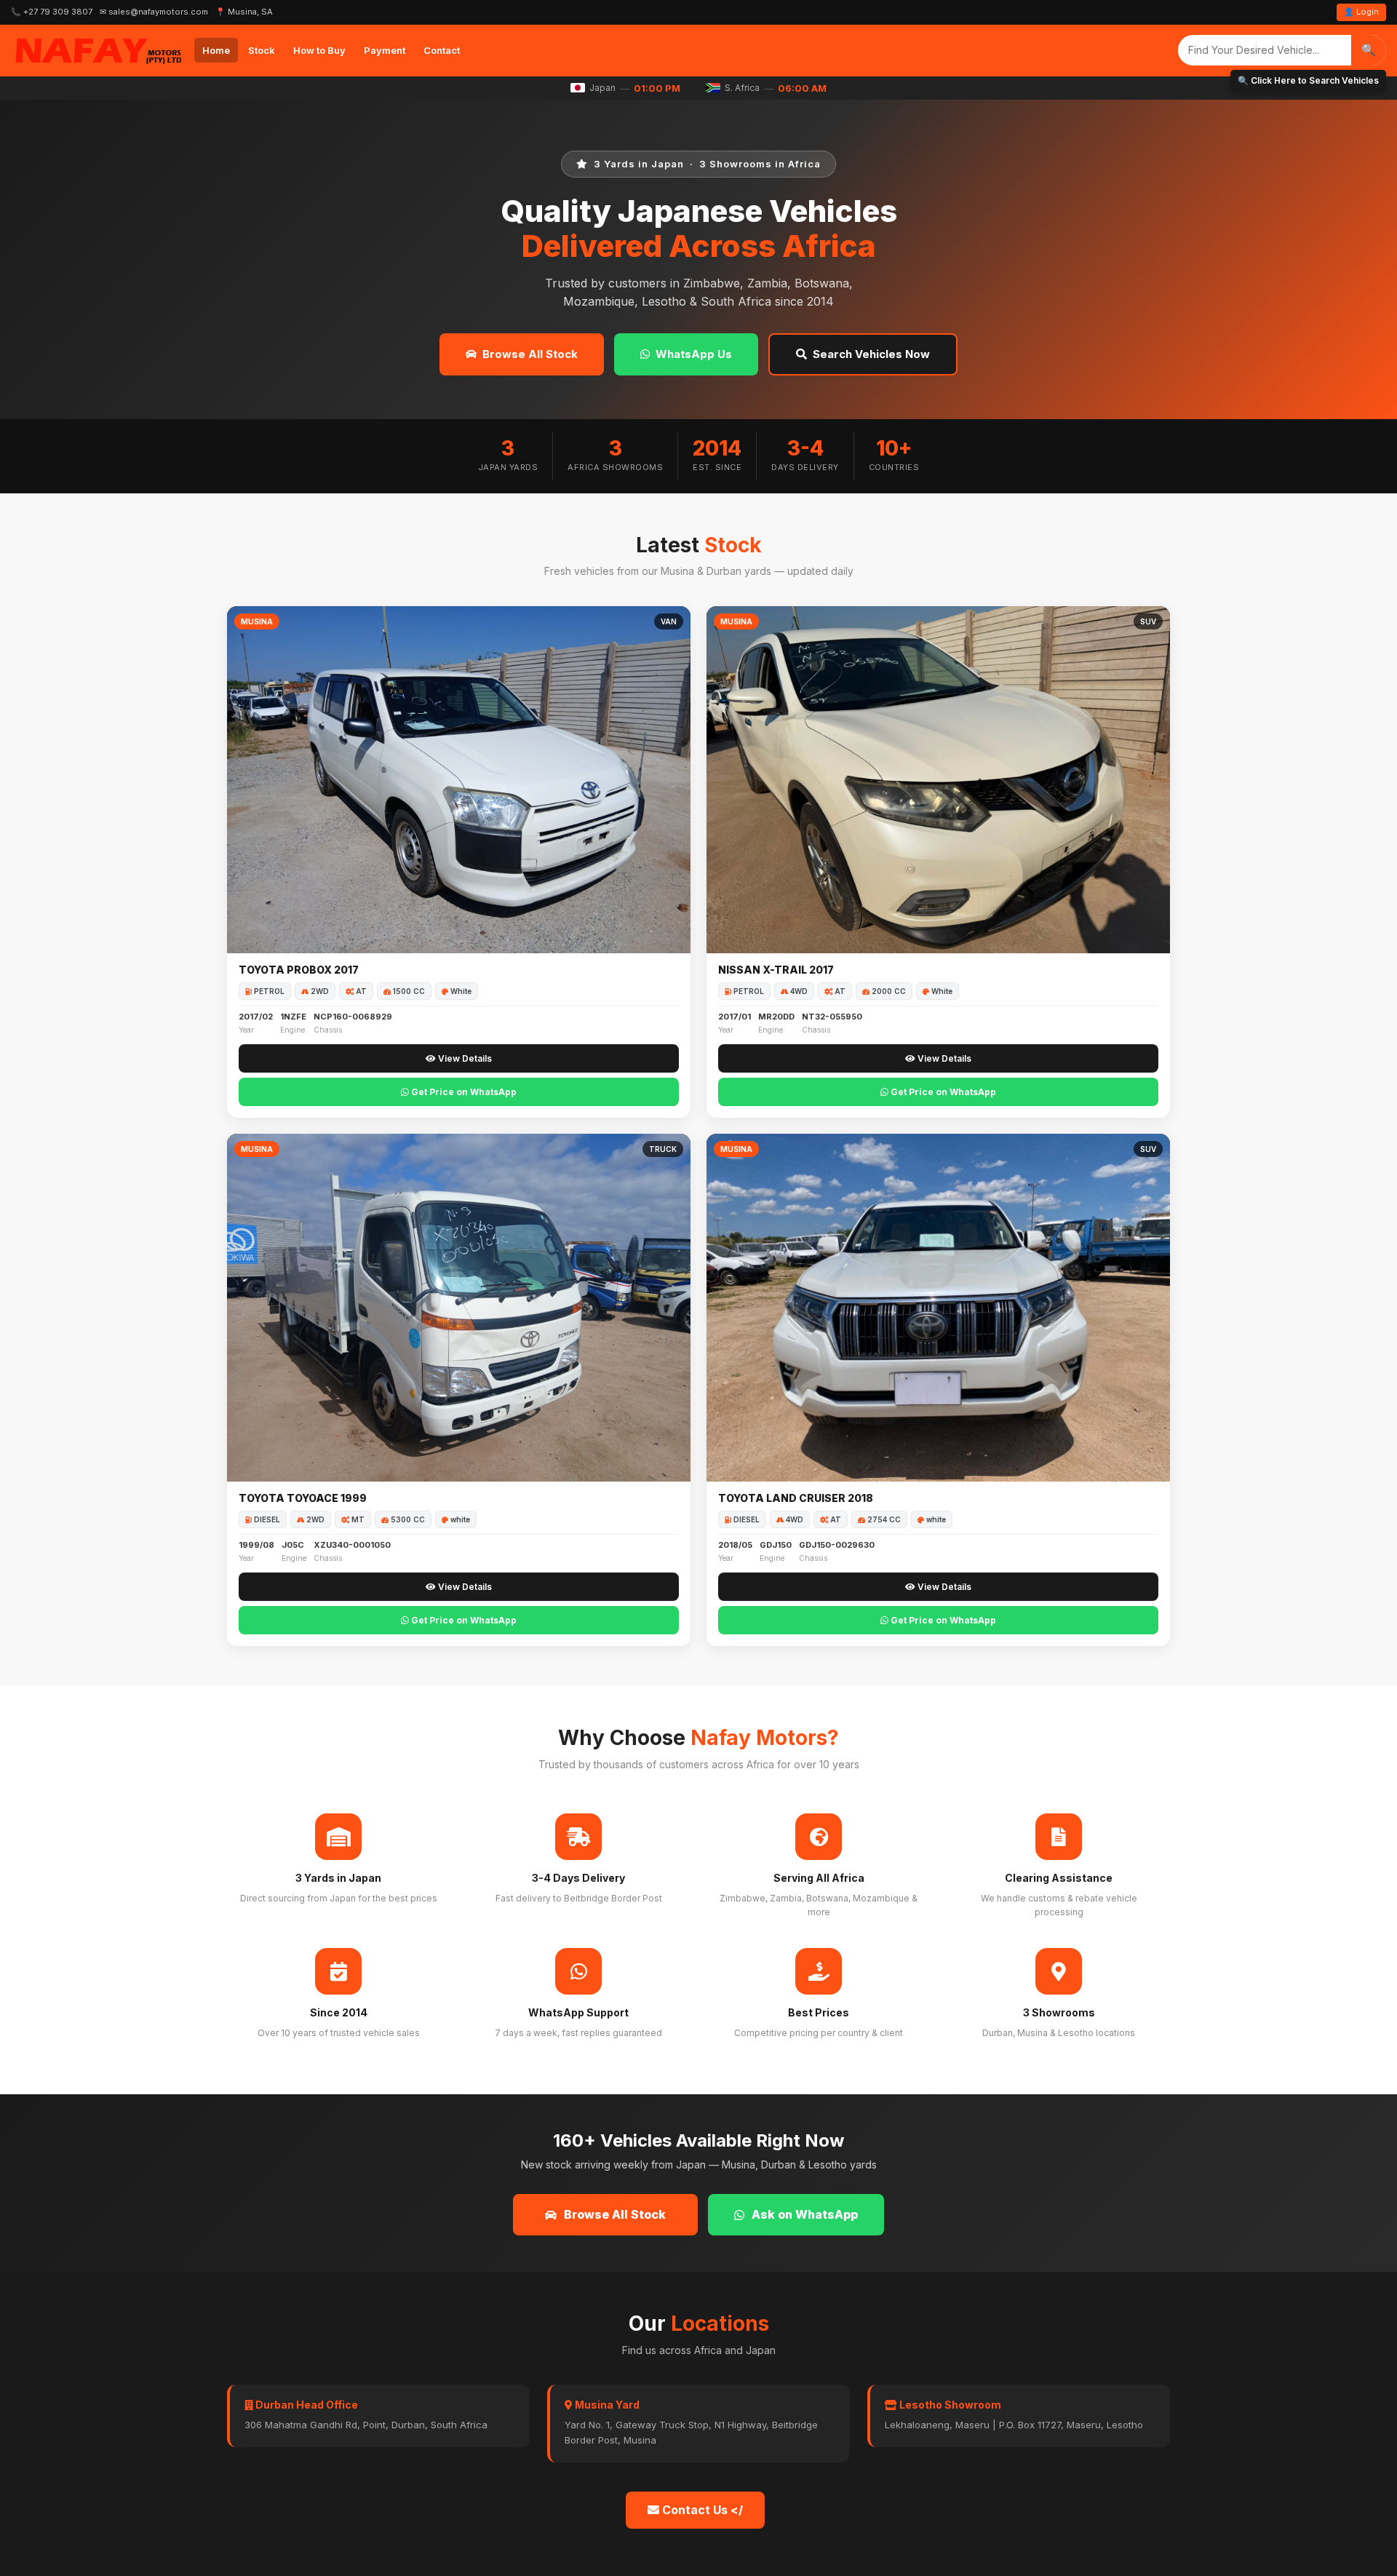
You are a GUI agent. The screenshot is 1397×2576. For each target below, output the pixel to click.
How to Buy (319, 50)
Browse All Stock (530, 354)
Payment (385, 50)
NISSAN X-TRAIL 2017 (776, 970)
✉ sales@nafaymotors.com (154, 12)
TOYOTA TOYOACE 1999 (303, 1498)
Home (216, 50)
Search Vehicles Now (871, 354)
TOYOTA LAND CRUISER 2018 (796, 1498)
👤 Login (1361, 12)
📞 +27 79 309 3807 (52, 12)
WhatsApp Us (694, 354)
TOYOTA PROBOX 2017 (299, 970)
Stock (262, 50)
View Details (464, 1058)
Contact (442, 50)
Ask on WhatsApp (805, 2214)
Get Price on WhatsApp (463, 1092)
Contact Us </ (701, 2510)
